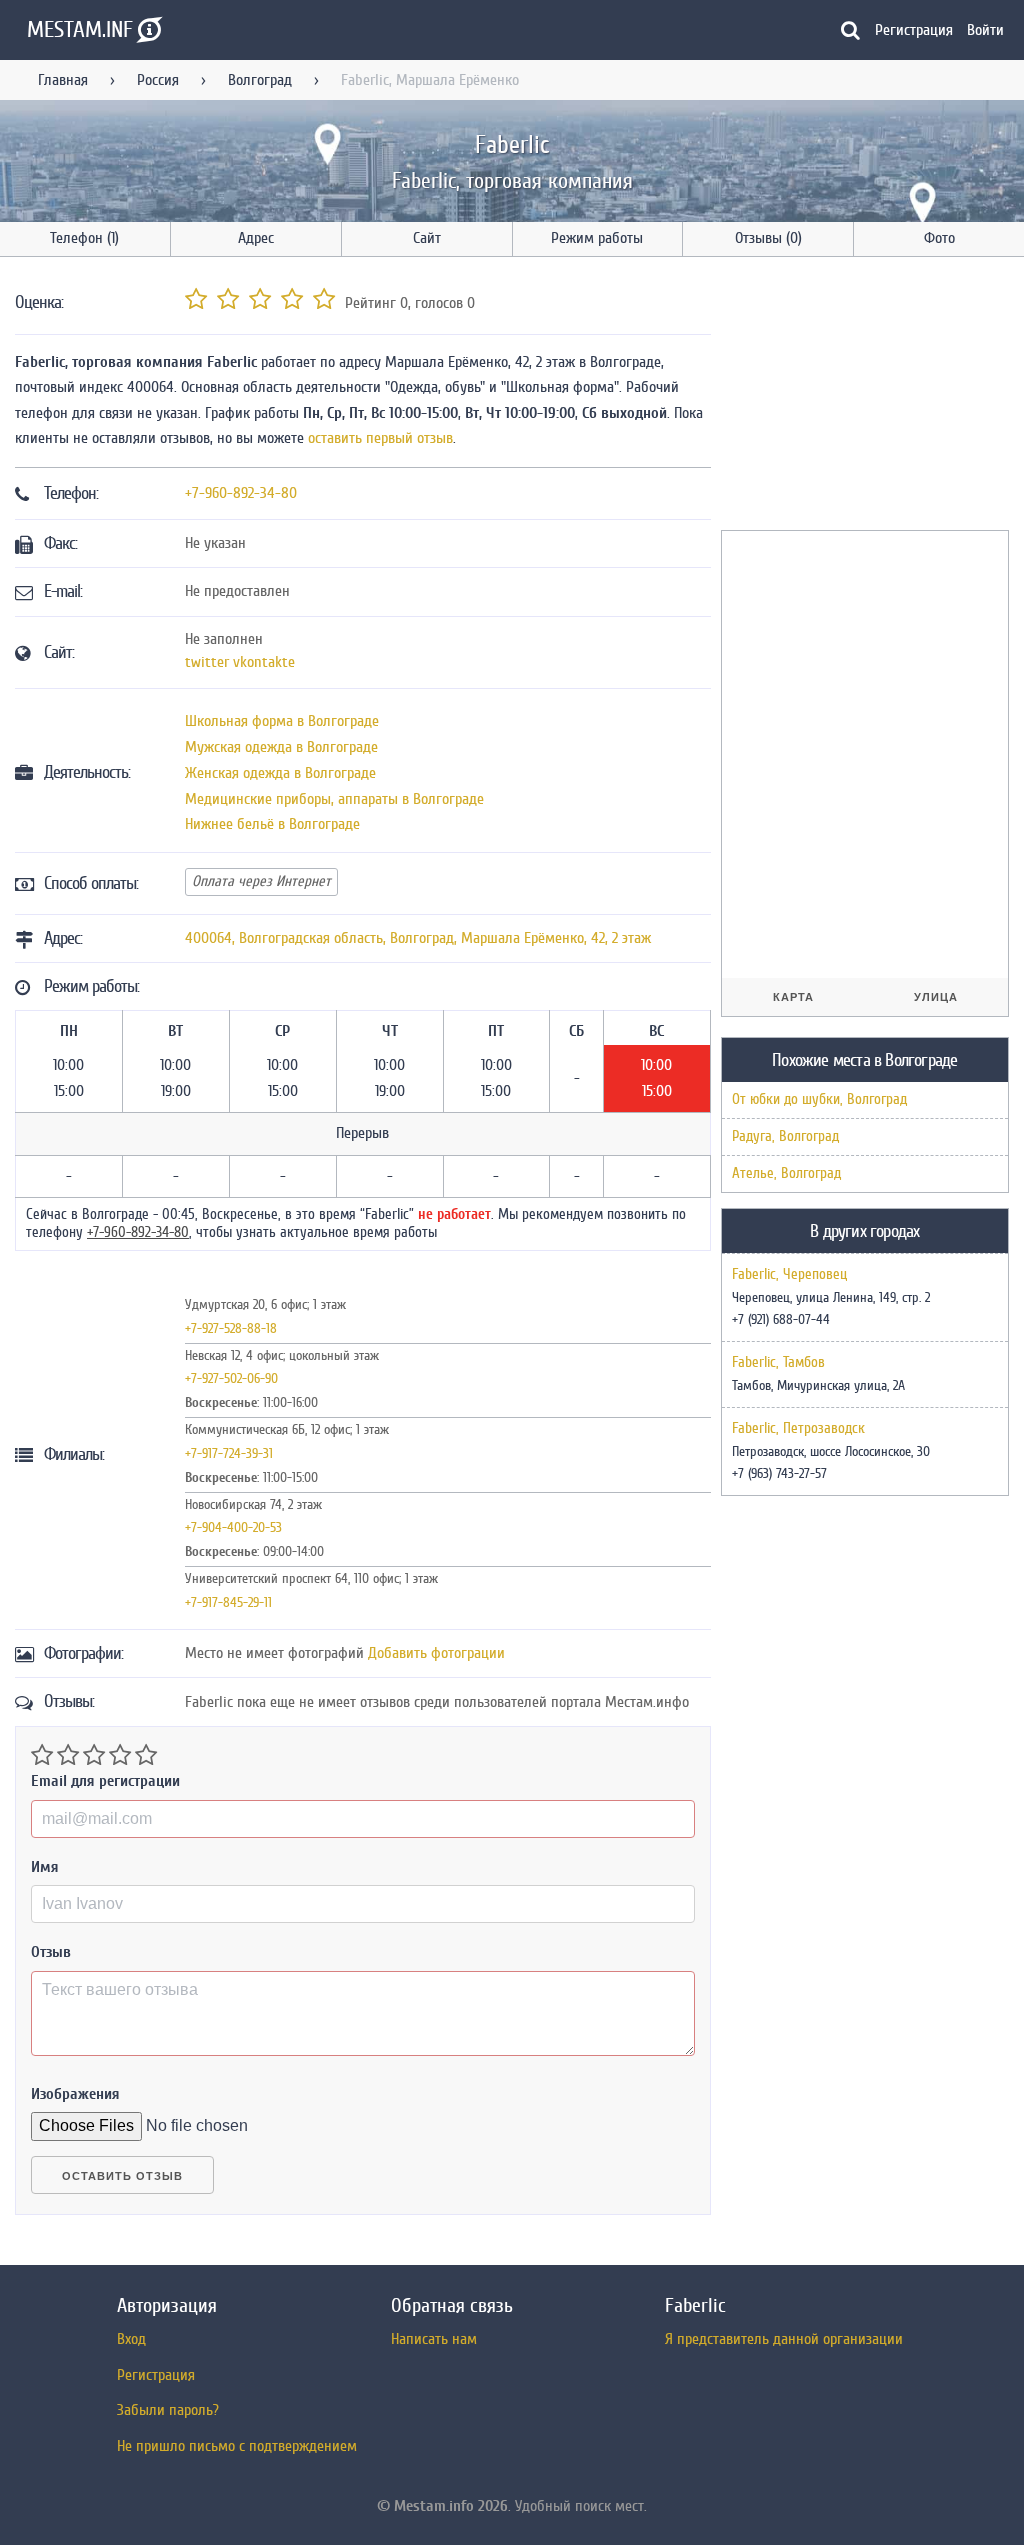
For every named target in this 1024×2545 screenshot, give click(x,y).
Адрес (256, 238)
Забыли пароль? (168, 2410)
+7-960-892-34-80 (241, 493)
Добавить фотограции (436, 1653)
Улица (936, 997)
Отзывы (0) (768, 238)
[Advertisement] (871, 397)
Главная (63, 80)
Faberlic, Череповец (789, 1275)
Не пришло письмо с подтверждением (237, 2446)
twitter (207, 662)
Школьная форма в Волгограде (282, 721)
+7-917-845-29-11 (228, 1602)
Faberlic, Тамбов (778, 1363)
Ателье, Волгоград (786, 1173)
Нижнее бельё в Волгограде (272, 824)
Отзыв (51, 1952)
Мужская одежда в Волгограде (281, 747)
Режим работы (597, 238)
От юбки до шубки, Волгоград (819, 1099)
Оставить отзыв (122, 2176)
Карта (793, 997)
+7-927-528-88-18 (231, 1328)
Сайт (427, 238)
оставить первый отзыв (380, 438)
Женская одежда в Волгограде (280, 773)
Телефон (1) (84, 238)
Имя (45, 1867)
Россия (158, 80)
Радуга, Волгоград (785, 1136)
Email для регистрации (105, 1781)
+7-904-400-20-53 (233, 1527)
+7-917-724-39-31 (229, 1453)
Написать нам (434, 2339)
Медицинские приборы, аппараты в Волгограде (334, 799)
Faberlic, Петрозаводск (798, 1429)
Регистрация (914, 30)
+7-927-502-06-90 (231, 1378)
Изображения (75, 2094)
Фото (939, 238)
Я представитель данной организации (784, 2339)
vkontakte (264, 662)
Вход (131, 2339)
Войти (985, 30)
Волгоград (260, 80)
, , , (418, 938)
